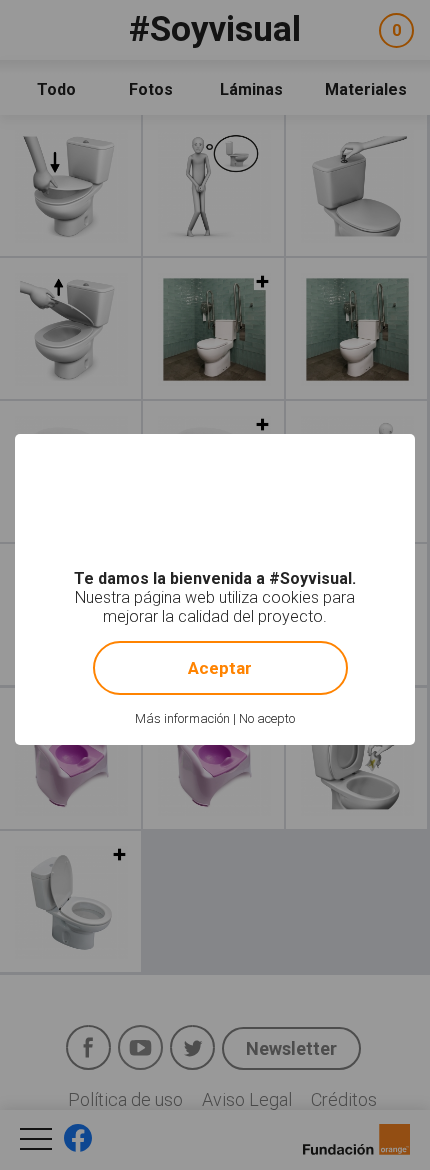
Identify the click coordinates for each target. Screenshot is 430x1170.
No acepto (267, 718)
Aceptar (220, 668)
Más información (182, 718)
